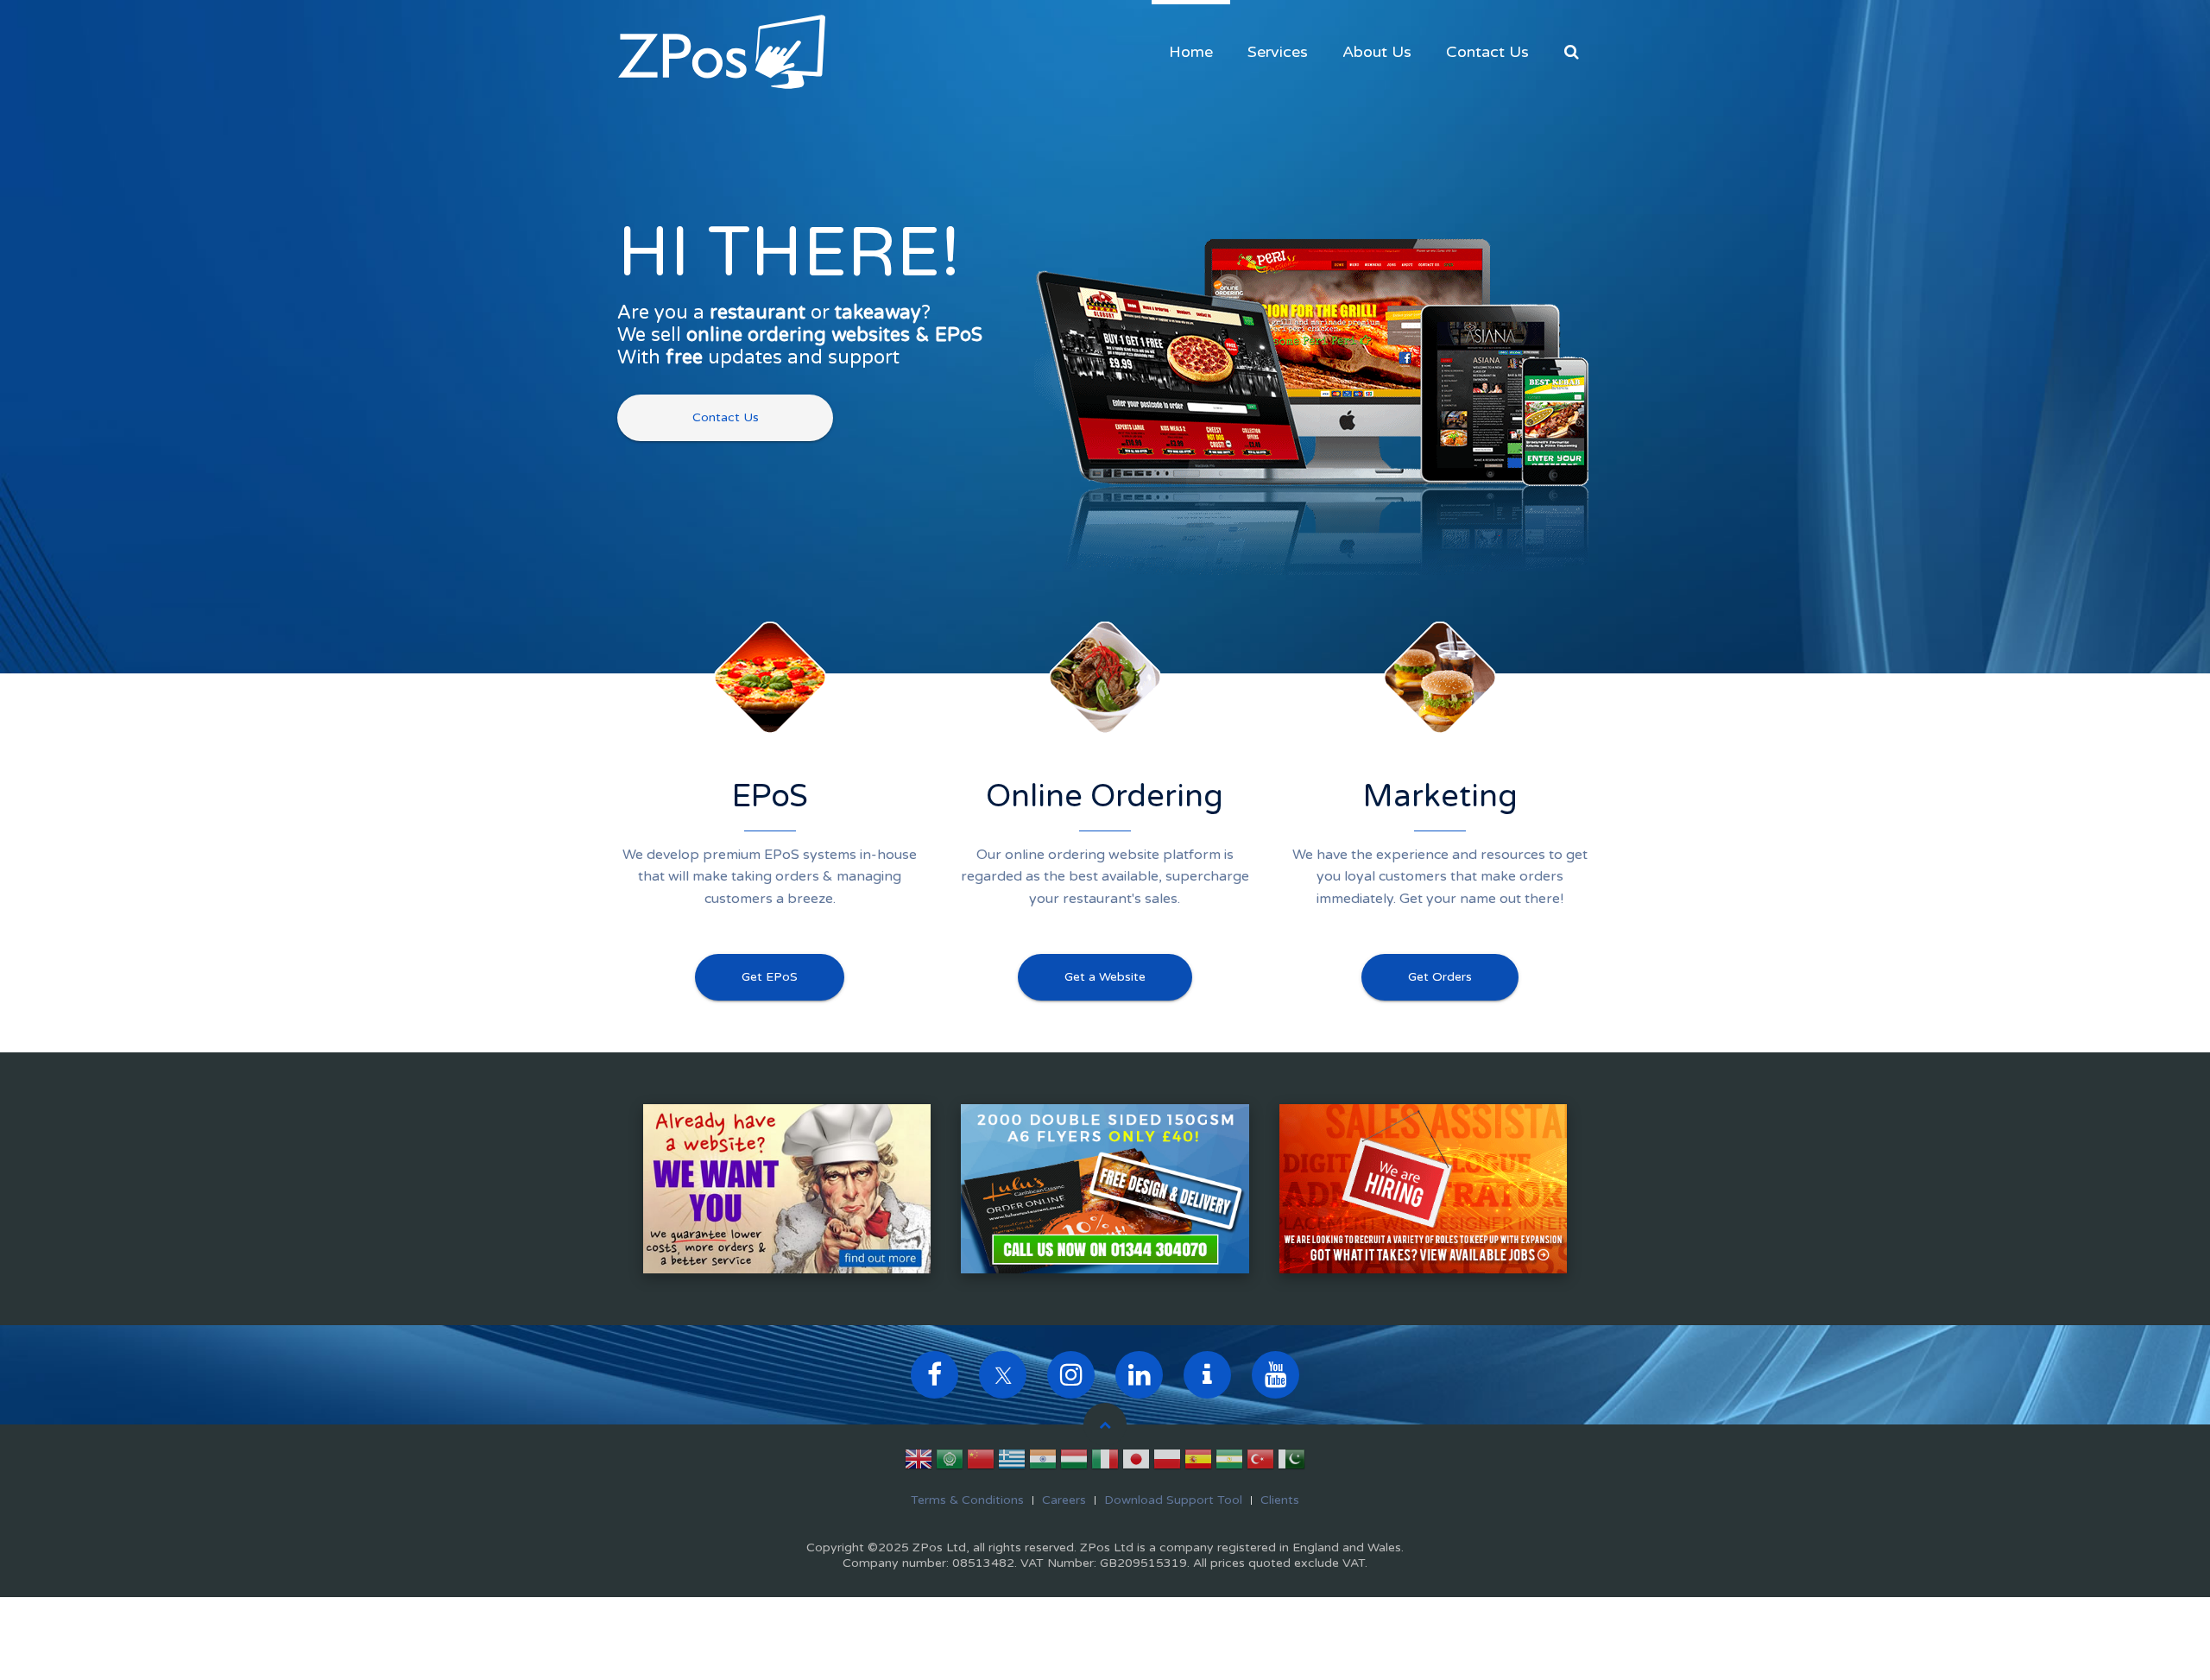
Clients (1280, 1500)
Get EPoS (770, 977)
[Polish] (1167, 1462)
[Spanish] (1198, 1462)
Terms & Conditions (967, 1500)
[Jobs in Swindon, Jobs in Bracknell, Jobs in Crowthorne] (1423, 1188)
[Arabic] (950, 1462)
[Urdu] (1291, 1462)
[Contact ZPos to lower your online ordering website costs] (787, 1188)
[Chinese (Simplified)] (981, 1462)
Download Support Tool (1173, 1500)
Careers (1064, 1500)
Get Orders (1440, 977)
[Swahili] (1229, 1462)
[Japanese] (1136, 1462)
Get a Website (1105, 977)
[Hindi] (1043, 1462)
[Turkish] (1260, 1462)
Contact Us (1487, 52)
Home (1191, 52)
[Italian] (1105, 1462)
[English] (919, 1462)
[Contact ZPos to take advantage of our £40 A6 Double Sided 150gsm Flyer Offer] (1105, 1188)
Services (1278, 52)
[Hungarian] (1074, 1462)
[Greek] (1012, 1462)
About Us (1377, 52)
